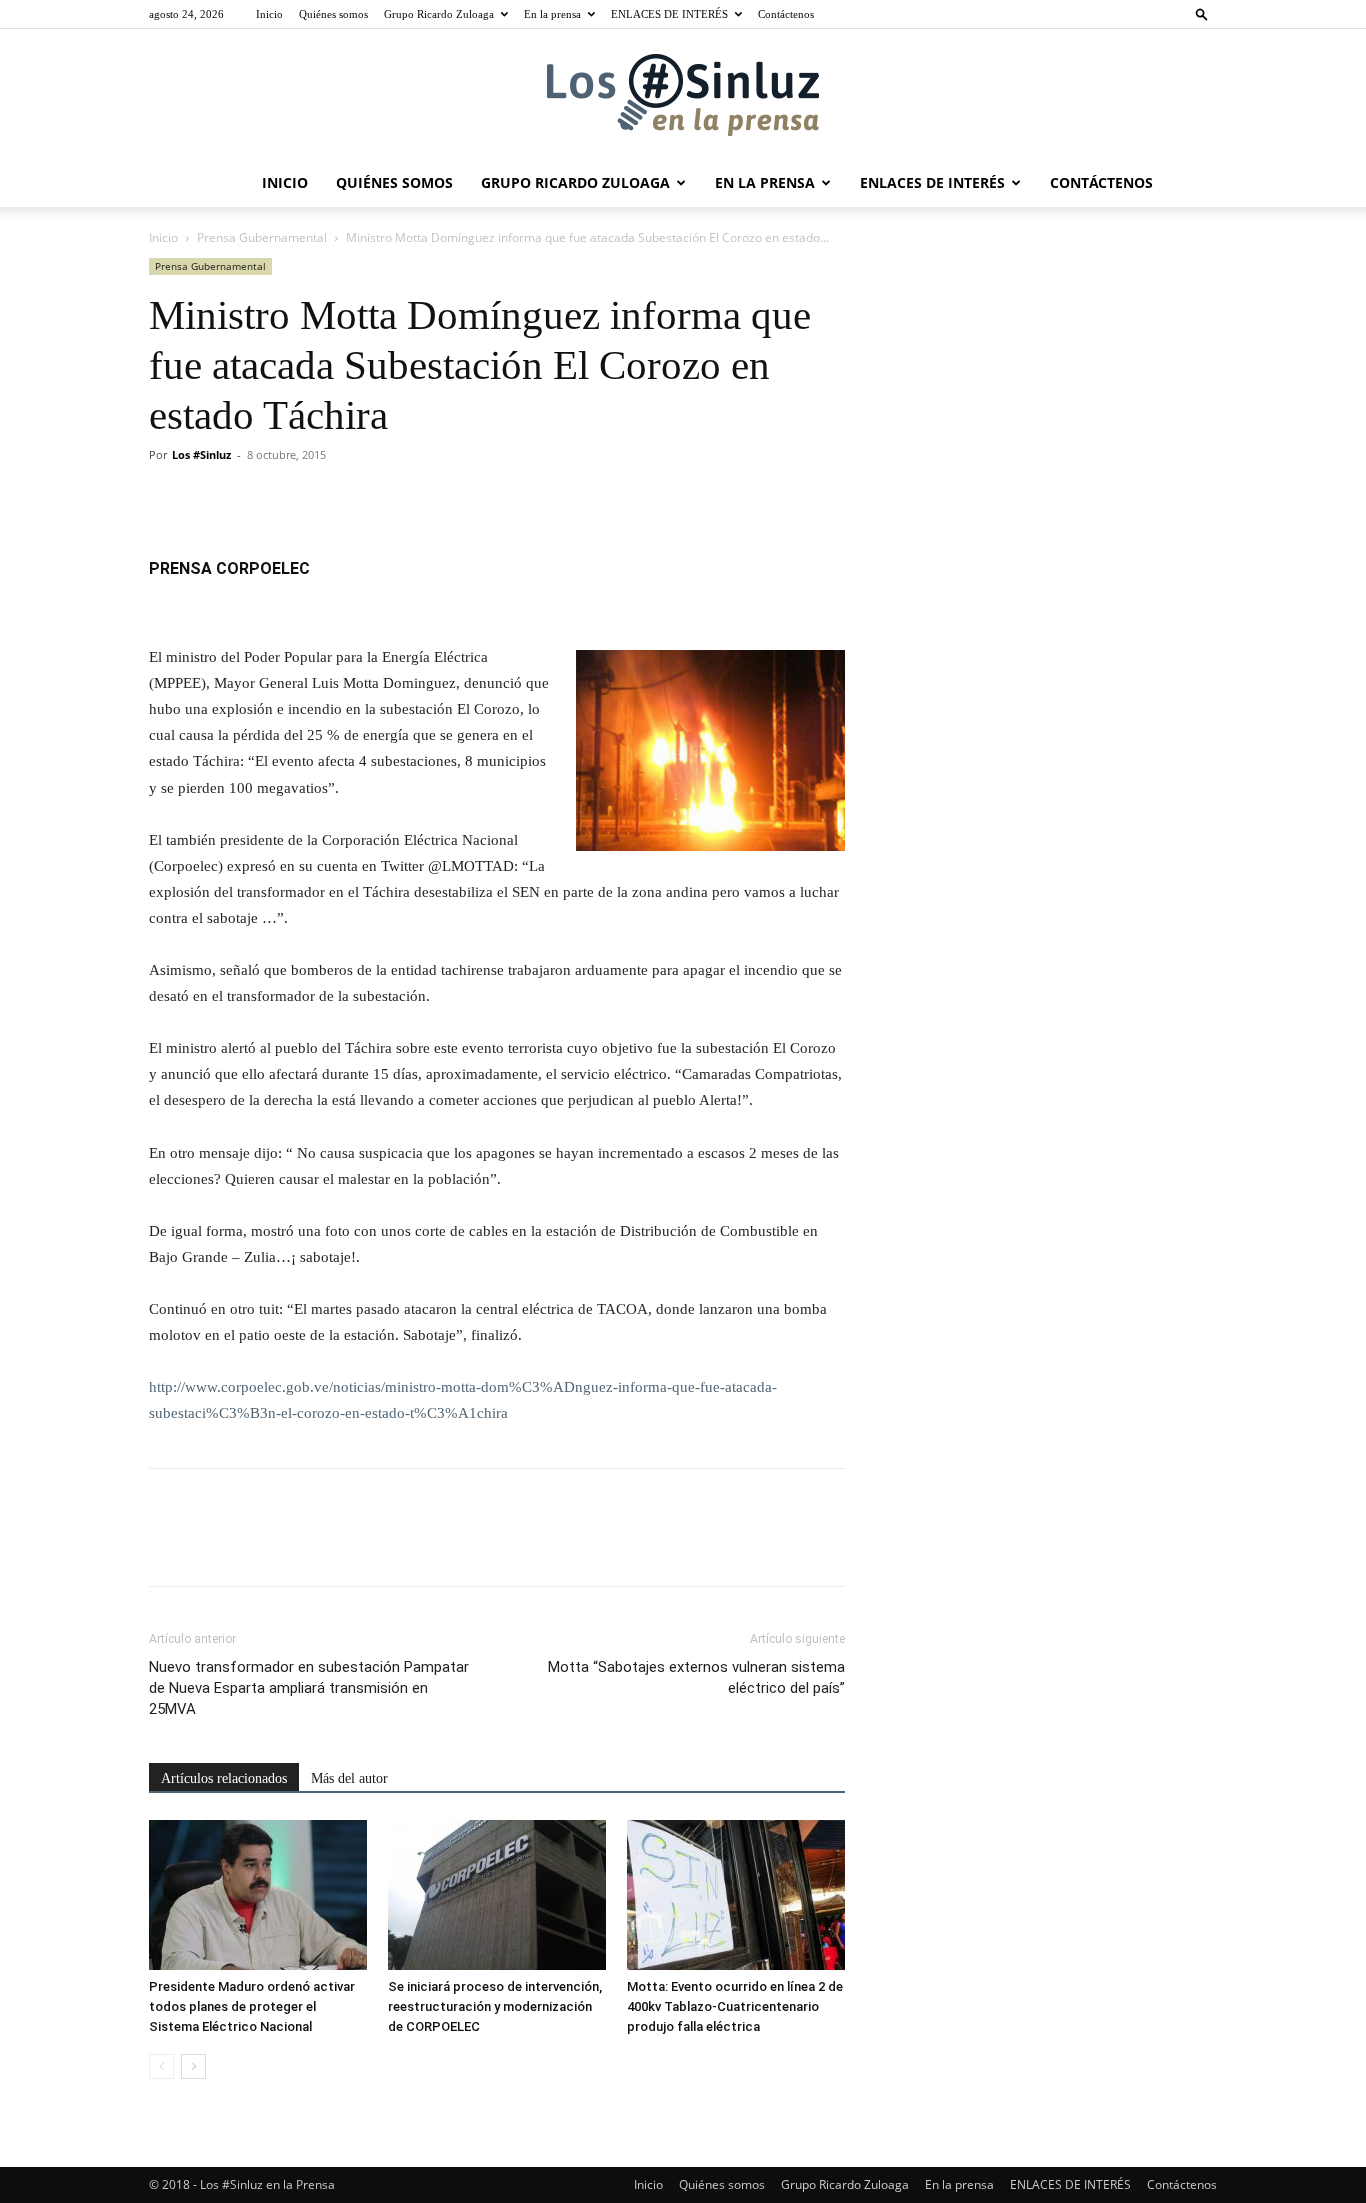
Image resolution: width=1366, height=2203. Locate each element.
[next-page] (193, 2066)
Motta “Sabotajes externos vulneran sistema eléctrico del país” (696, 1677)
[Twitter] (215, 500)
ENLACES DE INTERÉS (669, 14)
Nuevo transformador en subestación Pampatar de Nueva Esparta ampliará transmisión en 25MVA (309, 1688)
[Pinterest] (261, 500)
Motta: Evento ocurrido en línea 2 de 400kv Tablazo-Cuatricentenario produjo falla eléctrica (735, 2006)
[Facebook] (169, 500)
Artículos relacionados (224, 1778)
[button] (1202, 13)
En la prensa (552, 14)
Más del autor (349, 1778)
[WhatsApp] (307, 500)
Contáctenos (786, 14)
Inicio (269, 14)
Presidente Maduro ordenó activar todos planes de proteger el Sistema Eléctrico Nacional (252, 2006)
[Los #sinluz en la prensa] (683, 95)
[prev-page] (161, 2066)
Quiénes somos (333, 14)
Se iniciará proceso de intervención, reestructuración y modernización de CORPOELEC (495, 2006)
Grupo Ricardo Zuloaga (439, 14)
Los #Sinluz (201, 454)
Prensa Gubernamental (262, 237)
